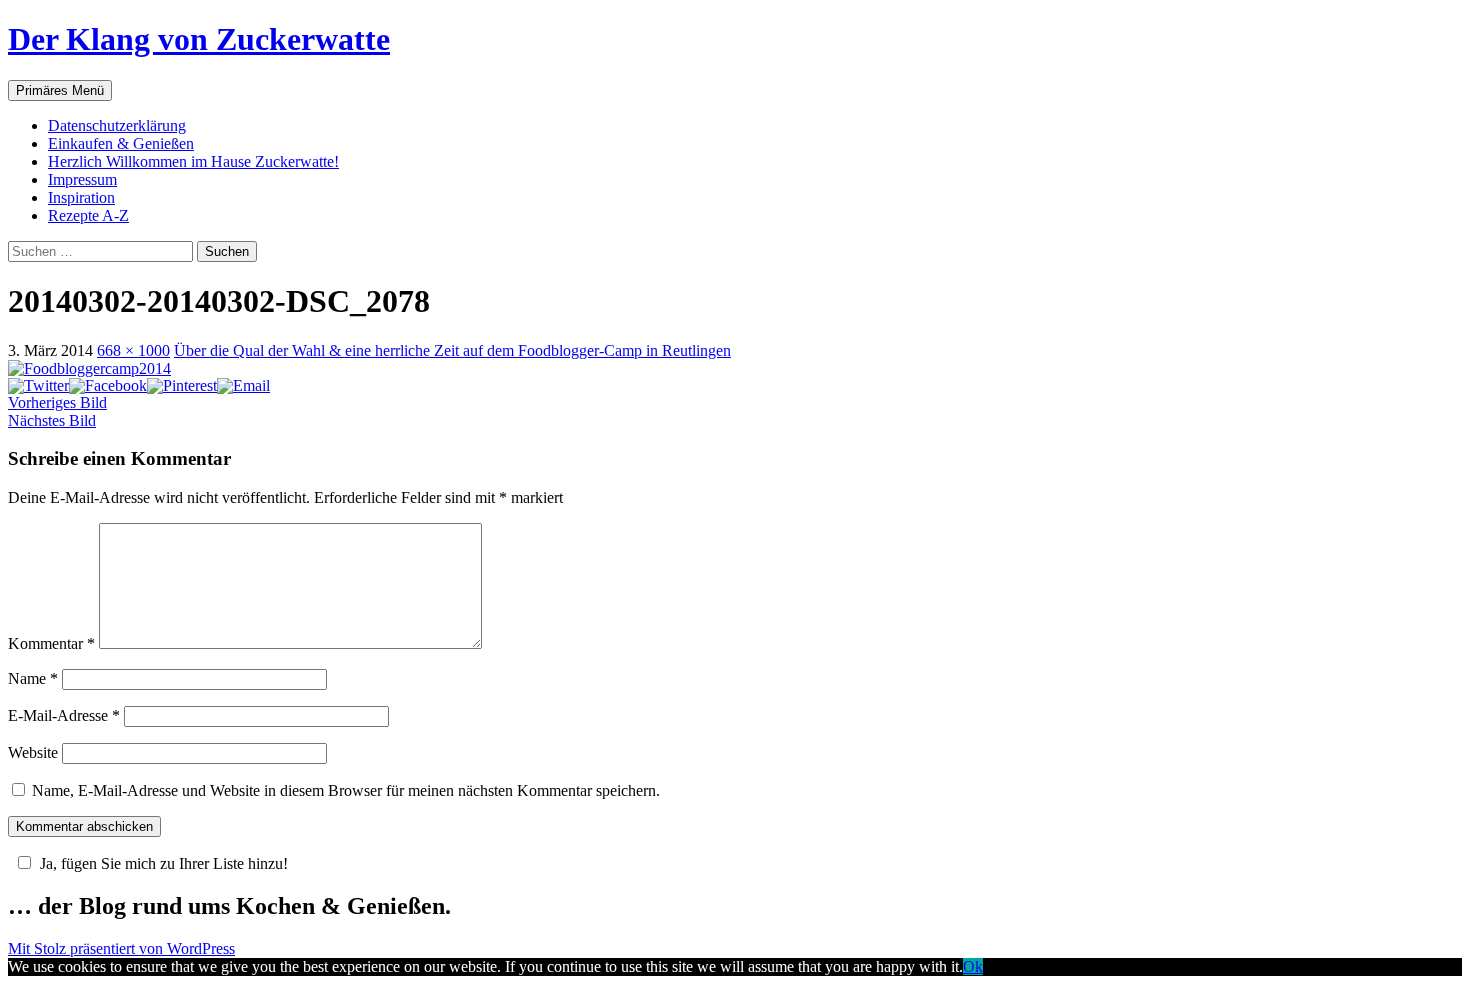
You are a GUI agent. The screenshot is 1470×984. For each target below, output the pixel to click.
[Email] (243, 385)
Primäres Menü (60, 90)
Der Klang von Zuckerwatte (199, 39)
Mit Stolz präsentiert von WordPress (121, 948)
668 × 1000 (133, 350)
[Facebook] (108, 385)
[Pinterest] (182, 385)
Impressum (82, 179)
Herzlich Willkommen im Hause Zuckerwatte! (193, 161)
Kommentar (51, 643)
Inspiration (81, 197)
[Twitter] (38, 385)
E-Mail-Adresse (64, 715)
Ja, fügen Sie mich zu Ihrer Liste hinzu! (164, 863)
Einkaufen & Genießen (121, 143)
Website (33, 752)
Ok (973, 966)
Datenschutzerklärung (117, 125)
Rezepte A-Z (88, 215)
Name (33, 678)
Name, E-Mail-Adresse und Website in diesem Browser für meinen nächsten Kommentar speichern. (346, 790)
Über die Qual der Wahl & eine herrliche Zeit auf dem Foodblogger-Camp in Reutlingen (452, 350)
